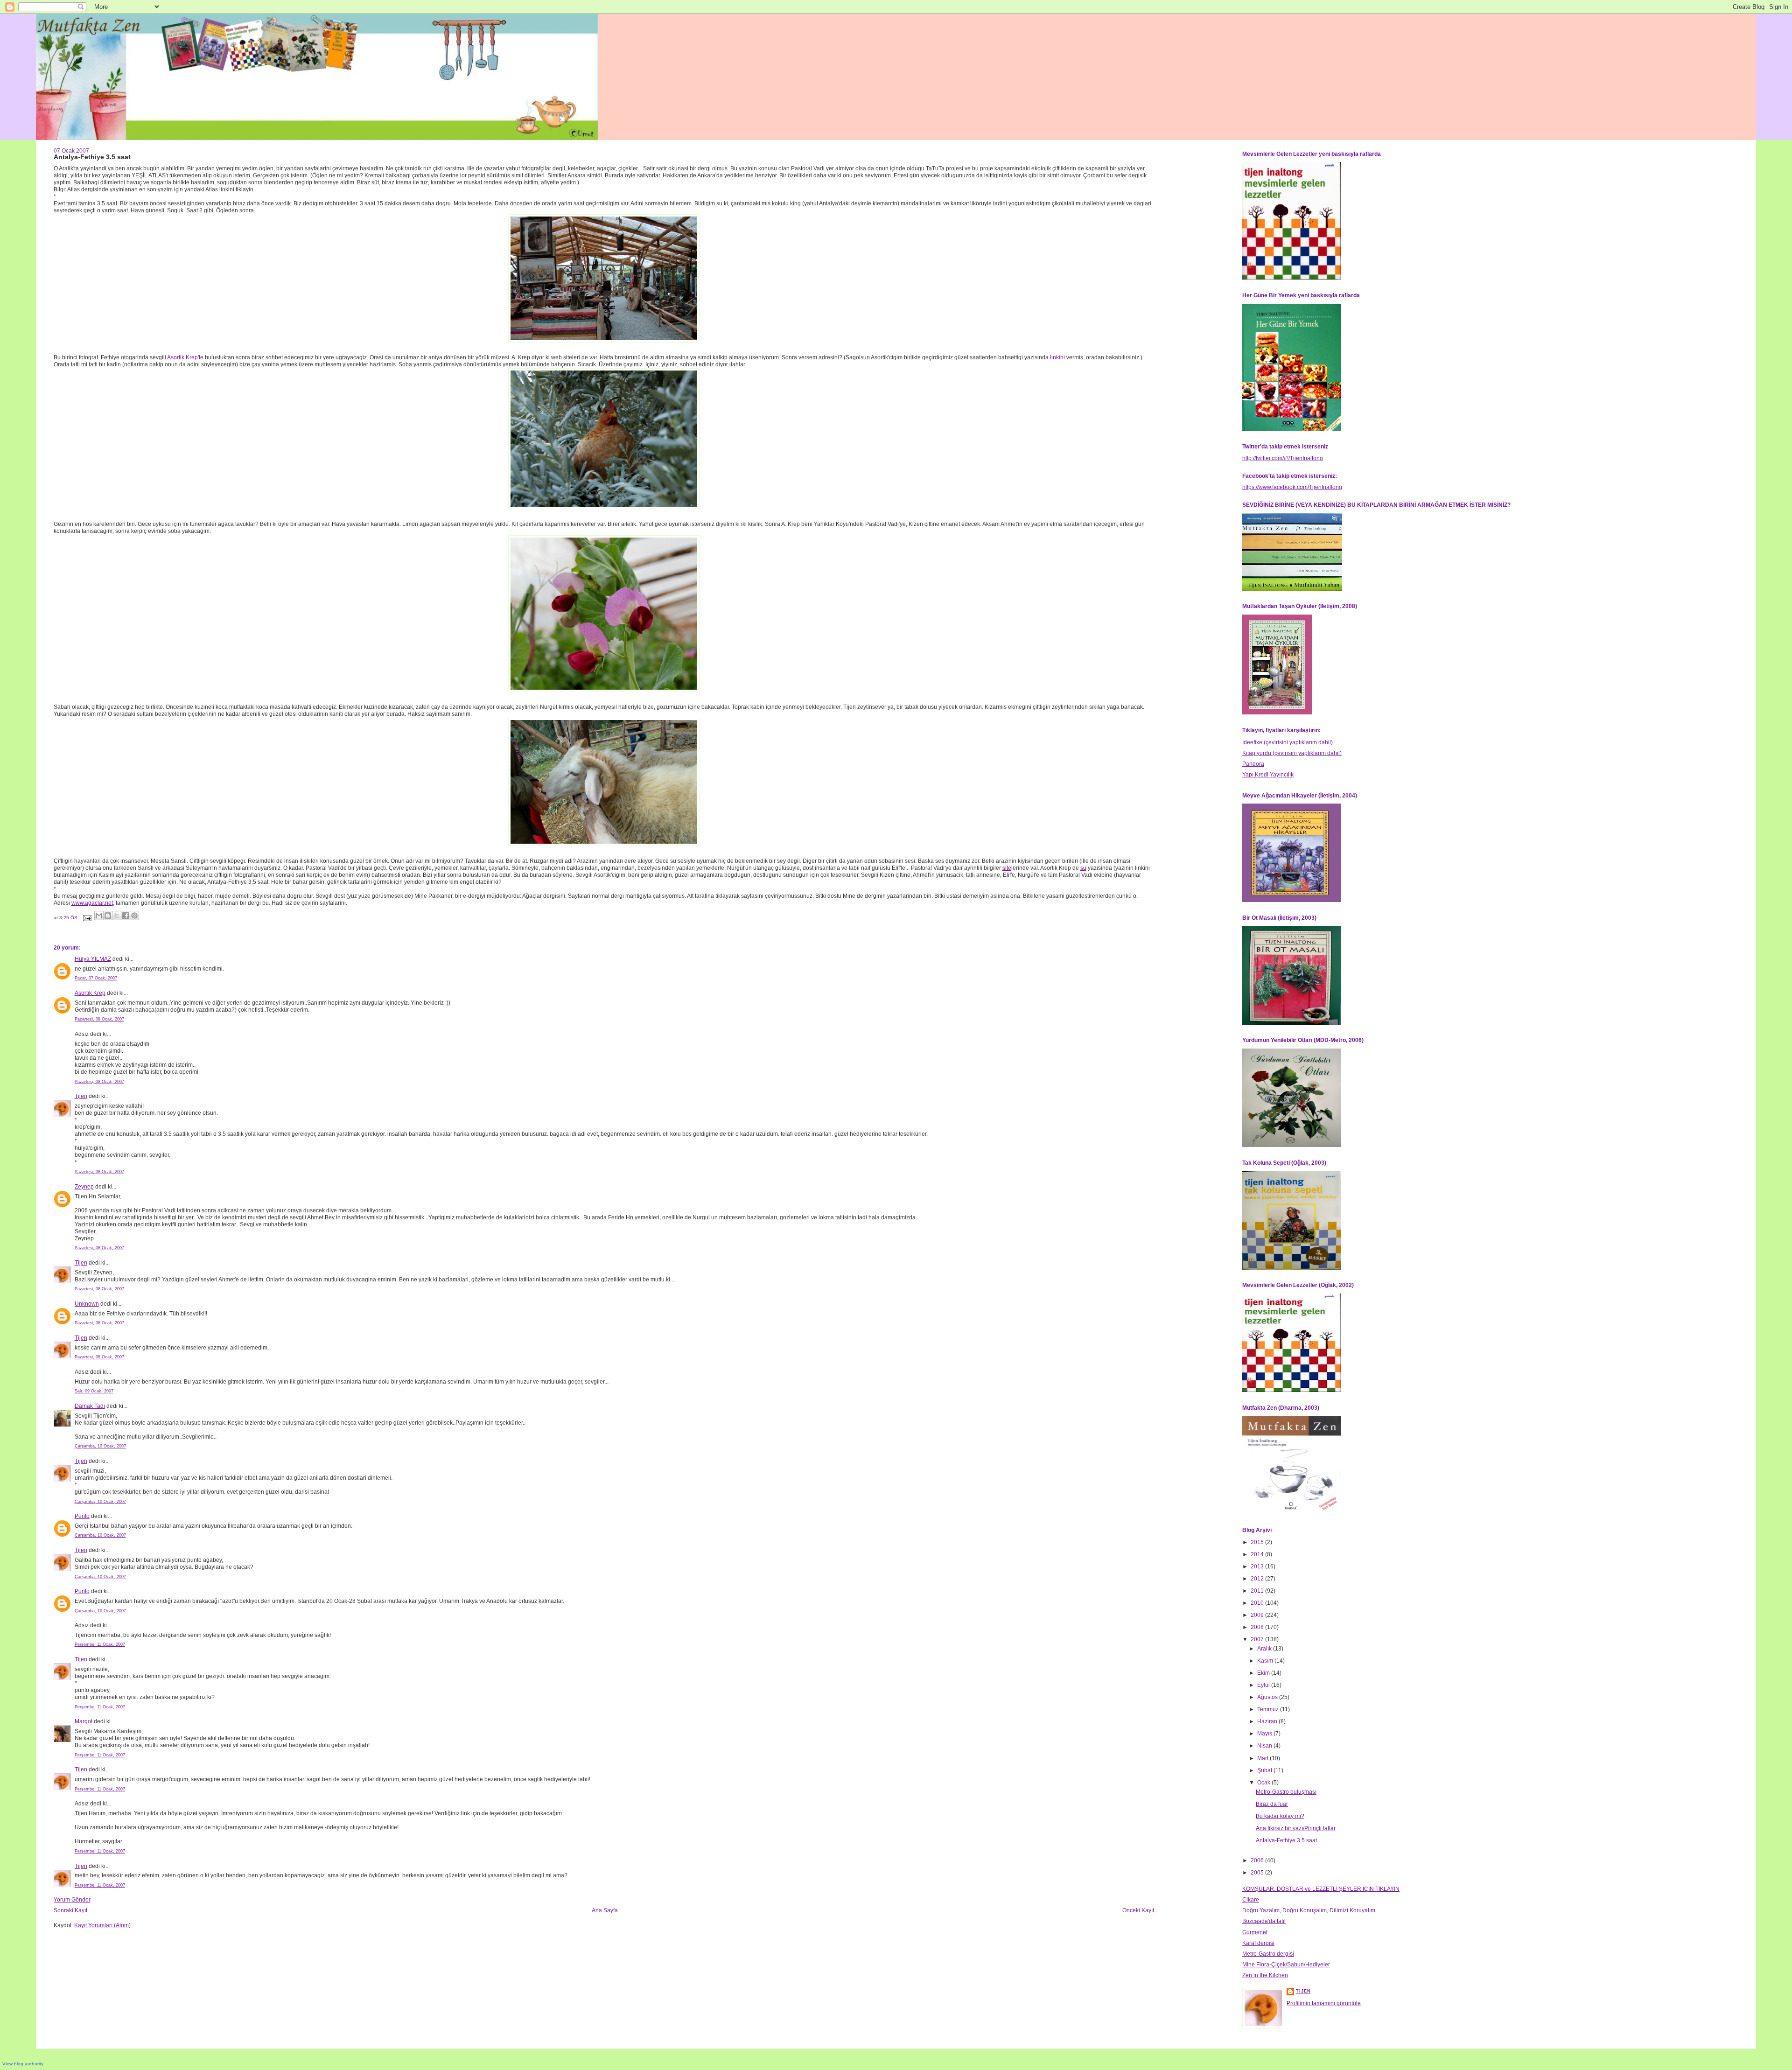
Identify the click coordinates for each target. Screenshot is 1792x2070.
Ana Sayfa (605, 1910)
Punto (82, 1516)
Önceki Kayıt (1138, 1910)
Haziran (1268, 1721)
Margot (84, 1721)
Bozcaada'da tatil (1264, 1921)
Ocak (1264, 1783)
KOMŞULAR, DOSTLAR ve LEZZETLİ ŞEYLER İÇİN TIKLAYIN (1321, 1889)
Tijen (81, 1096)
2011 (1258, 1591)
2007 (1258, 1639)
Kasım (1266, 1661)
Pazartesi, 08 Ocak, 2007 (99, 1019)
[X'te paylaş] (117, 916)
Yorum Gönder (72, 1900)
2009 (1258, 1615)
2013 (1258, 1566)
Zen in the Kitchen (1265, 1975)
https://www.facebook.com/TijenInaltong (1292, 487)
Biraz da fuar (1272, 1804)
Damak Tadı (90, 1406)
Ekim (1264, 1673)
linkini (1058, 357)
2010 (1258, 1603)
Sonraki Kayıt (70, 1910)
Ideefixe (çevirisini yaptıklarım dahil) (1288, 742)
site (1007, 868)
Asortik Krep (182, 357)
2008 (1258, 1627)
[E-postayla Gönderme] (87, 918)
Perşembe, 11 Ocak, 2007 (100, 1644)
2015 (1258, 1542)
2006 (1258, 1860)
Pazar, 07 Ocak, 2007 (96, 978)
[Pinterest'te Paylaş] (134, 916)
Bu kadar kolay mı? (1280, 1816)
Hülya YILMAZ (93, 959)
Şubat (1265, 1770)
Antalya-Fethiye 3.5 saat (1286, 1840)
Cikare (1251, 1900)
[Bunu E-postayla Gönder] (99, 916)
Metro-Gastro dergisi (1268, 1954)
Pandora (1253, 764)
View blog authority (23, 2064)
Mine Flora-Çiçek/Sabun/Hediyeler (1286, 1965)
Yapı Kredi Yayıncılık (1268, 775)
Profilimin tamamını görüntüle (1324, 2003)
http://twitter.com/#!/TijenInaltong (1283, 458)
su (1083, 868)
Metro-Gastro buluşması (1286, 1792)
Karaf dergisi (1258, 1943)
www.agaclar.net (92, 903)
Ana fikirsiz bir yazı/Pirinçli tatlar (1296, 1828)
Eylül (1264, 1685)
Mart (1263, 1758)
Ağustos (1268, 1697)
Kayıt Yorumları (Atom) (102, 1925)
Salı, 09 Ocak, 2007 (94, 1391)
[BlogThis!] (108, 916)
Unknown (87, 1304)
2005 (1258, 1873)
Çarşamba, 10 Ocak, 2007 (100, 1446)
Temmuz (1269, 1709)
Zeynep (84, 1187)
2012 (1258, 1579)
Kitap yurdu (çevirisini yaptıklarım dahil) (1292, 753)
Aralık (1265, 1649)
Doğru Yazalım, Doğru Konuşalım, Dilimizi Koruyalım (1309, 1910)
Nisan (1265, 1746)
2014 (1258, 1554)
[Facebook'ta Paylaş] (126, 916)
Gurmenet (1255, 1932)
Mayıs (1265, 1734)
